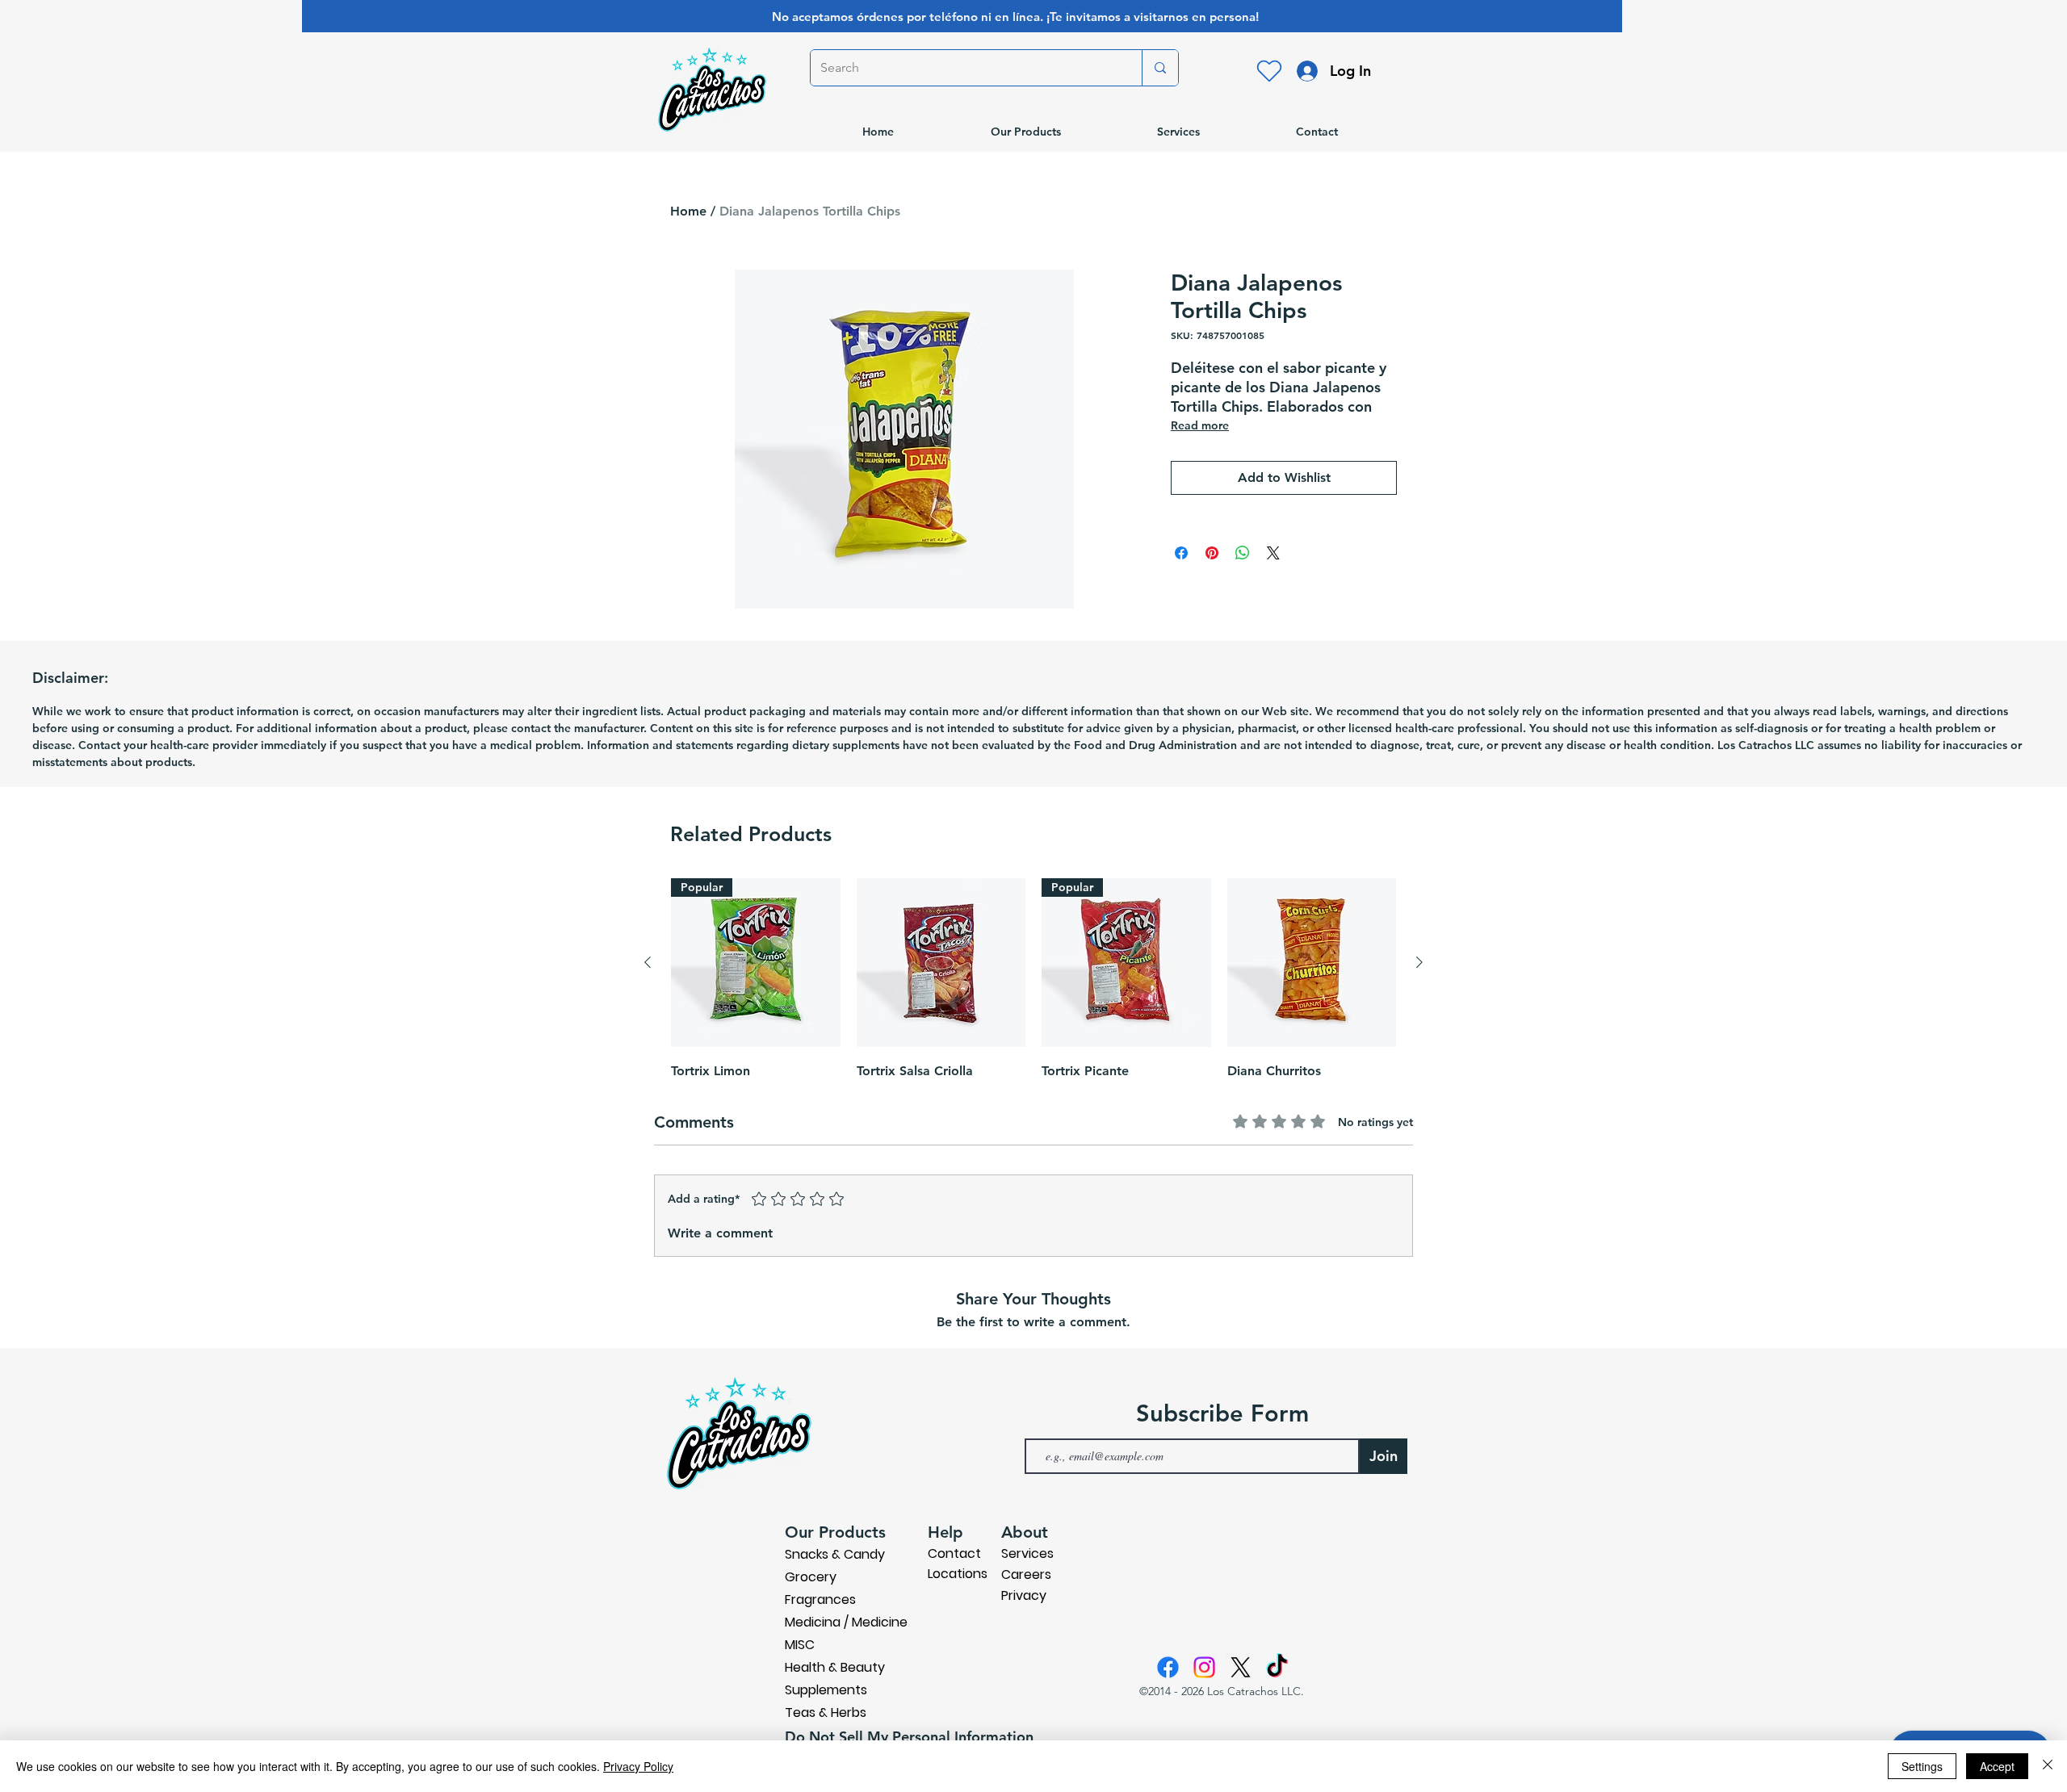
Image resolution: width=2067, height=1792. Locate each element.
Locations (958, 1574)
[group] (1033, 981)
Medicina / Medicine (846, 1622)
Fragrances (820, 1599)
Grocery (811, 1577)
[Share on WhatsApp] (1243, 553)
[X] (1241, 1667)
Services (1027, 1553)
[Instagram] (1204, 1667)
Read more (1200, 425)
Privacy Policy (638, 1766)
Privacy (1024, 1595)
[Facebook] (1168, 1667)
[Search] (1160, 68)
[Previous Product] (648, 962)
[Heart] (1269, 71)
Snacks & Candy (835, 1554)
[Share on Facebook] (1181, 553)
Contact (954, 1553)
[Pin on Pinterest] (1212, 553)
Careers (1026, 1574)
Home (688, 211)
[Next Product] (1419, 962)
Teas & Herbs (826, 1712)
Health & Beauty (835, 1667)
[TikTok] (1277, 1667)
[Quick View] (941, 963)
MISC (800, 1645)
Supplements (826, 1690)
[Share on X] (1273, 553)
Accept (1997, 1766)
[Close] (2048, 1766)
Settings (1922, 1766)
